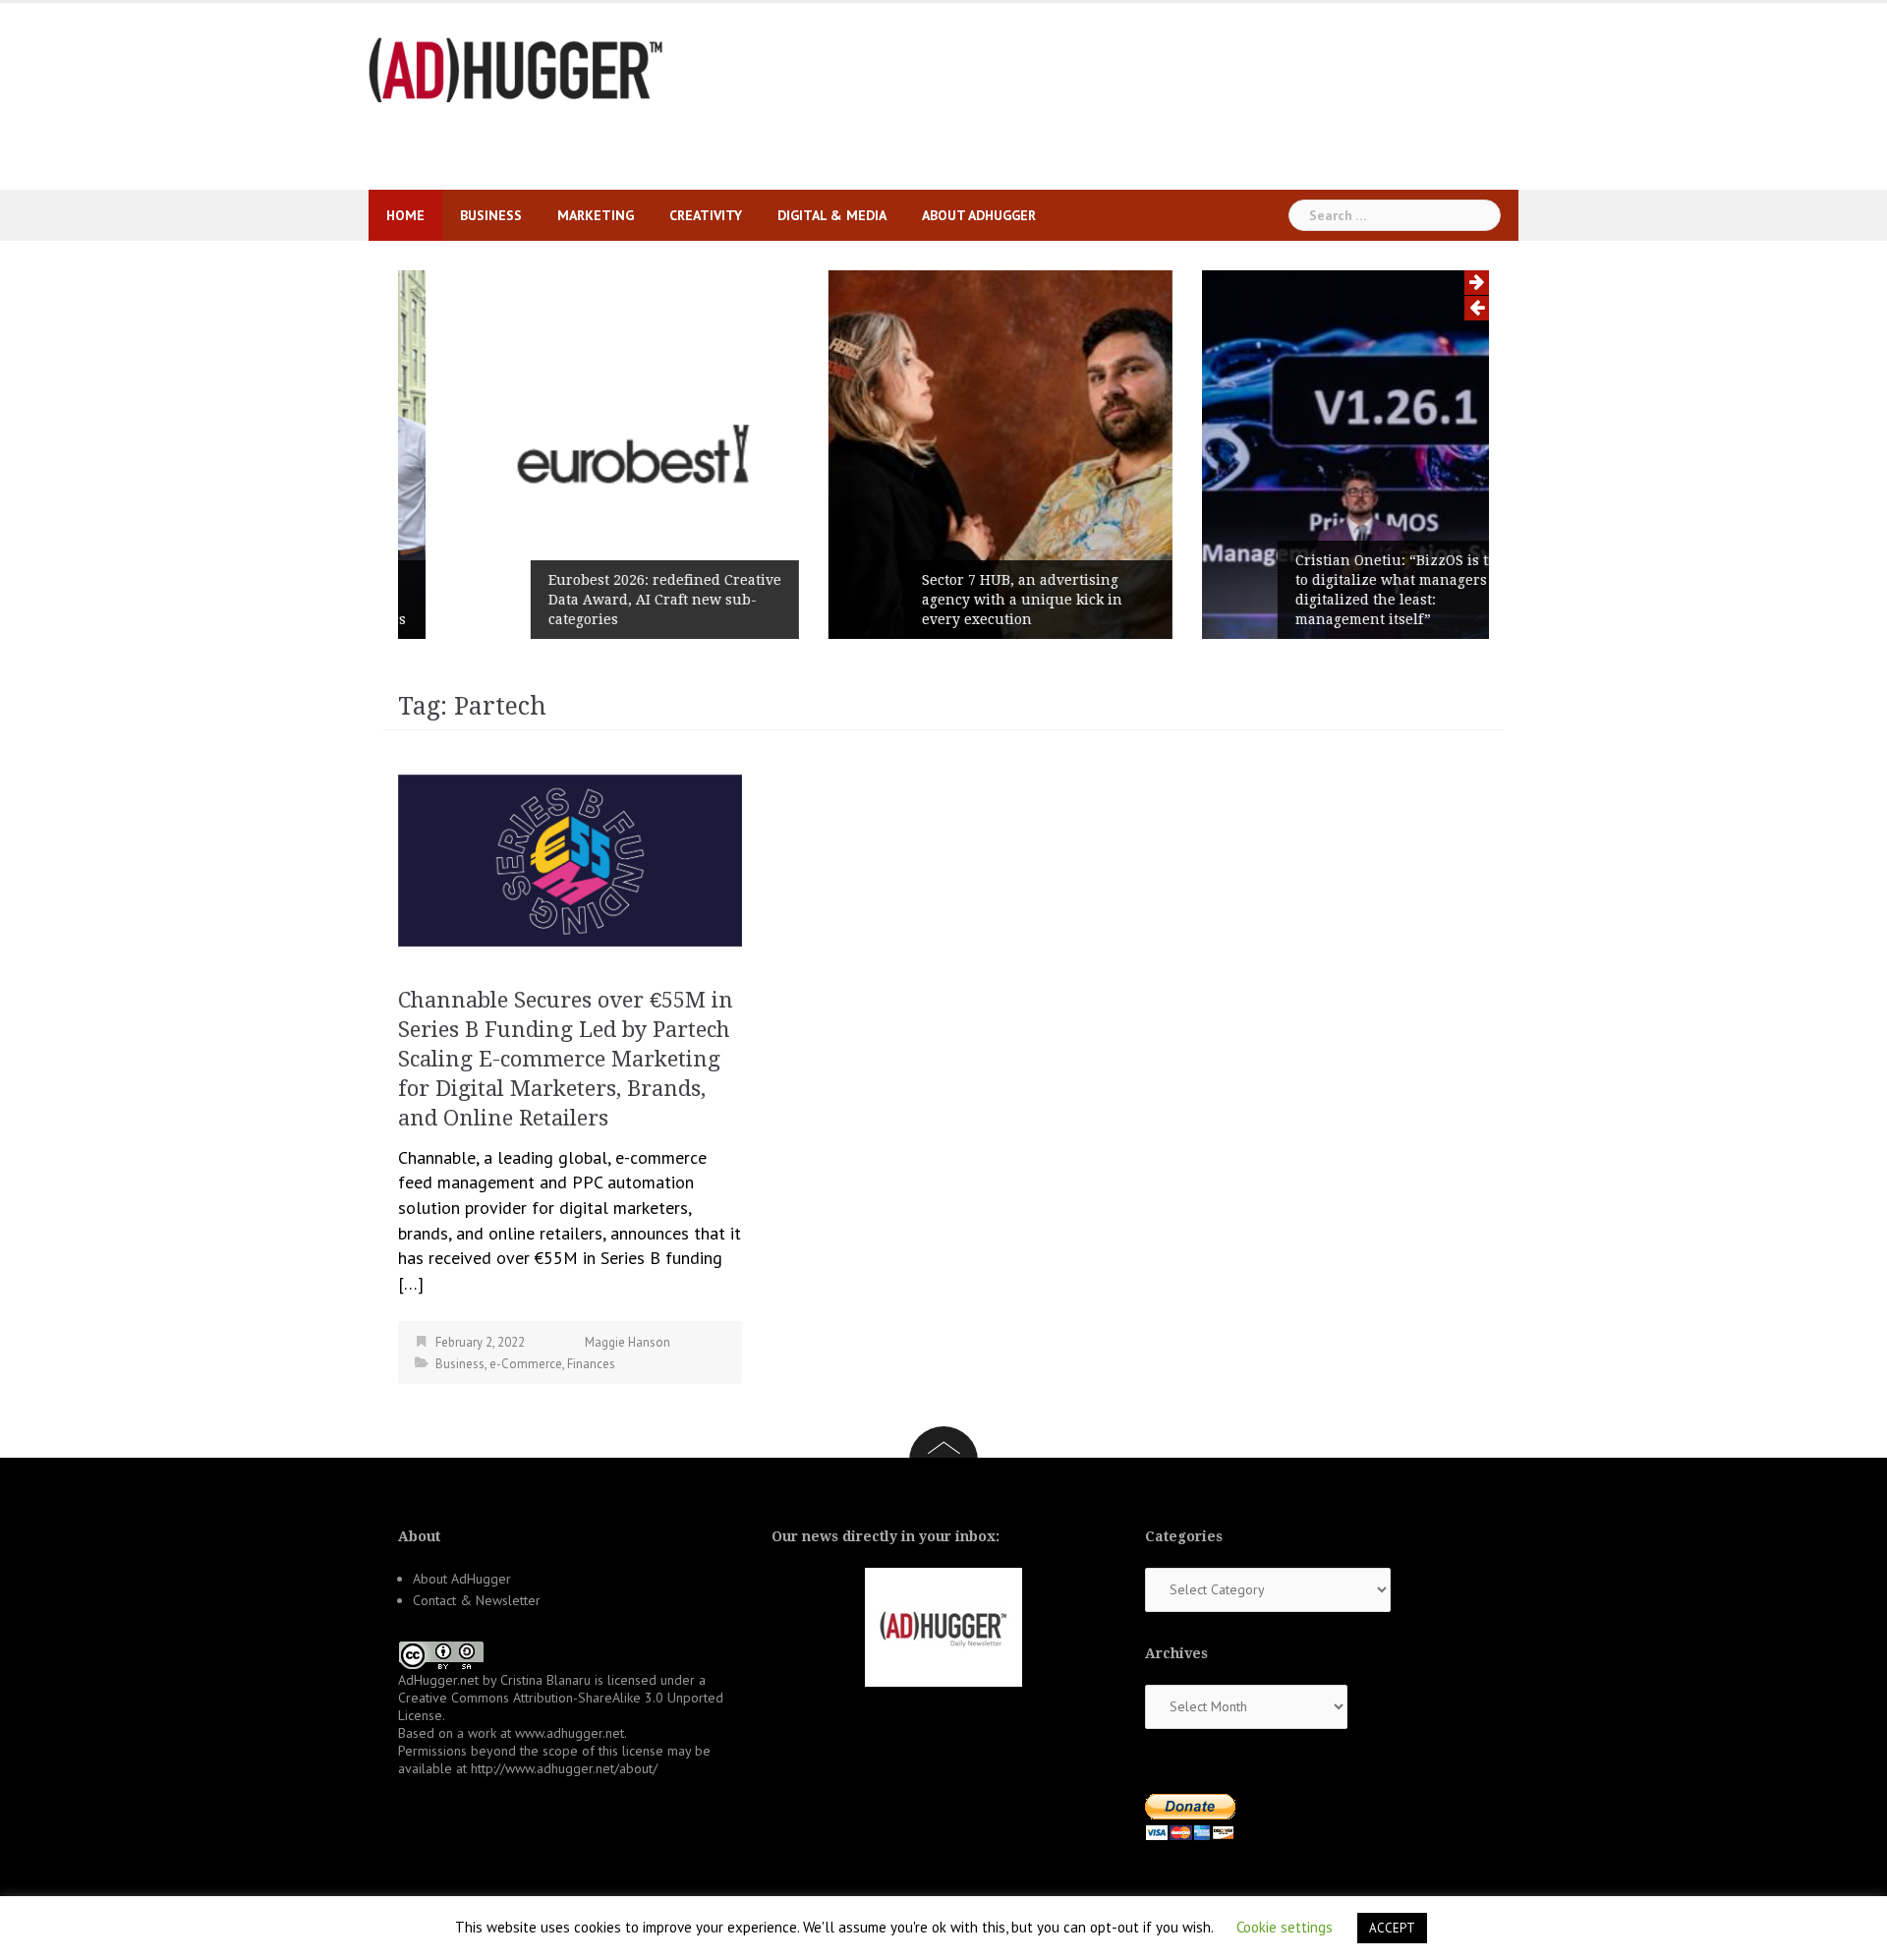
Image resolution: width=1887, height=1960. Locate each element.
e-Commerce (526, 1364)
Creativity (706, 215)
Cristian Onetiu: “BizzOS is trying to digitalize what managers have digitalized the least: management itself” (1353, 590)
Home (405, 215)
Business (491, 215)
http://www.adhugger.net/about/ (564, 1768)
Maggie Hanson (628, 1342)
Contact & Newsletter (477, 1600)
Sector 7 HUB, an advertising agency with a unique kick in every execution (965, 600)
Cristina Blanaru (545, 1680)
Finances (591, 1364)
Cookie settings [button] (1285, 1927)
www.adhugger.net (570, 1733)
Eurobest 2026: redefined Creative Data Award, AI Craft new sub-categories (608, 600)
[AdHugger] (516, 68)
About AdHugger (979, 215)
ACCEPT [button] (1392, 1928)
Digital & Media (832, 215)
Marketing (596, 215)
